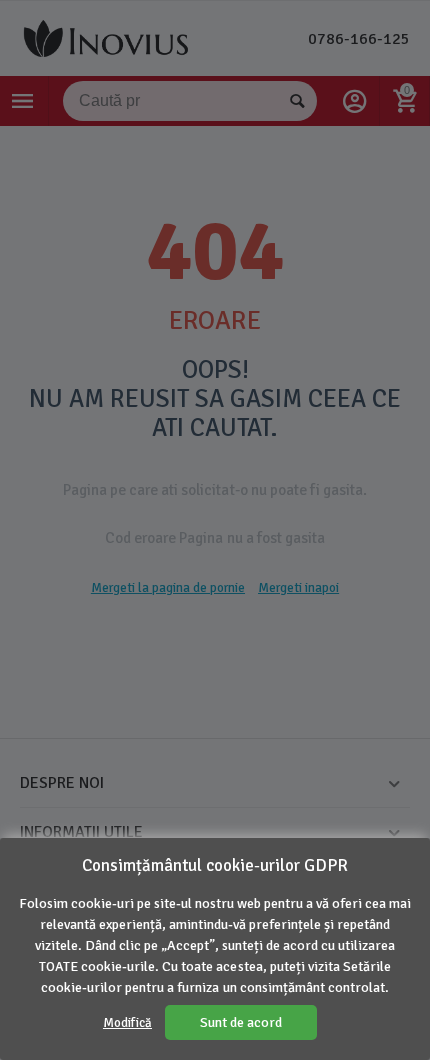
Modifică (127, 1023)
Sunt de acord (241, 1022)
